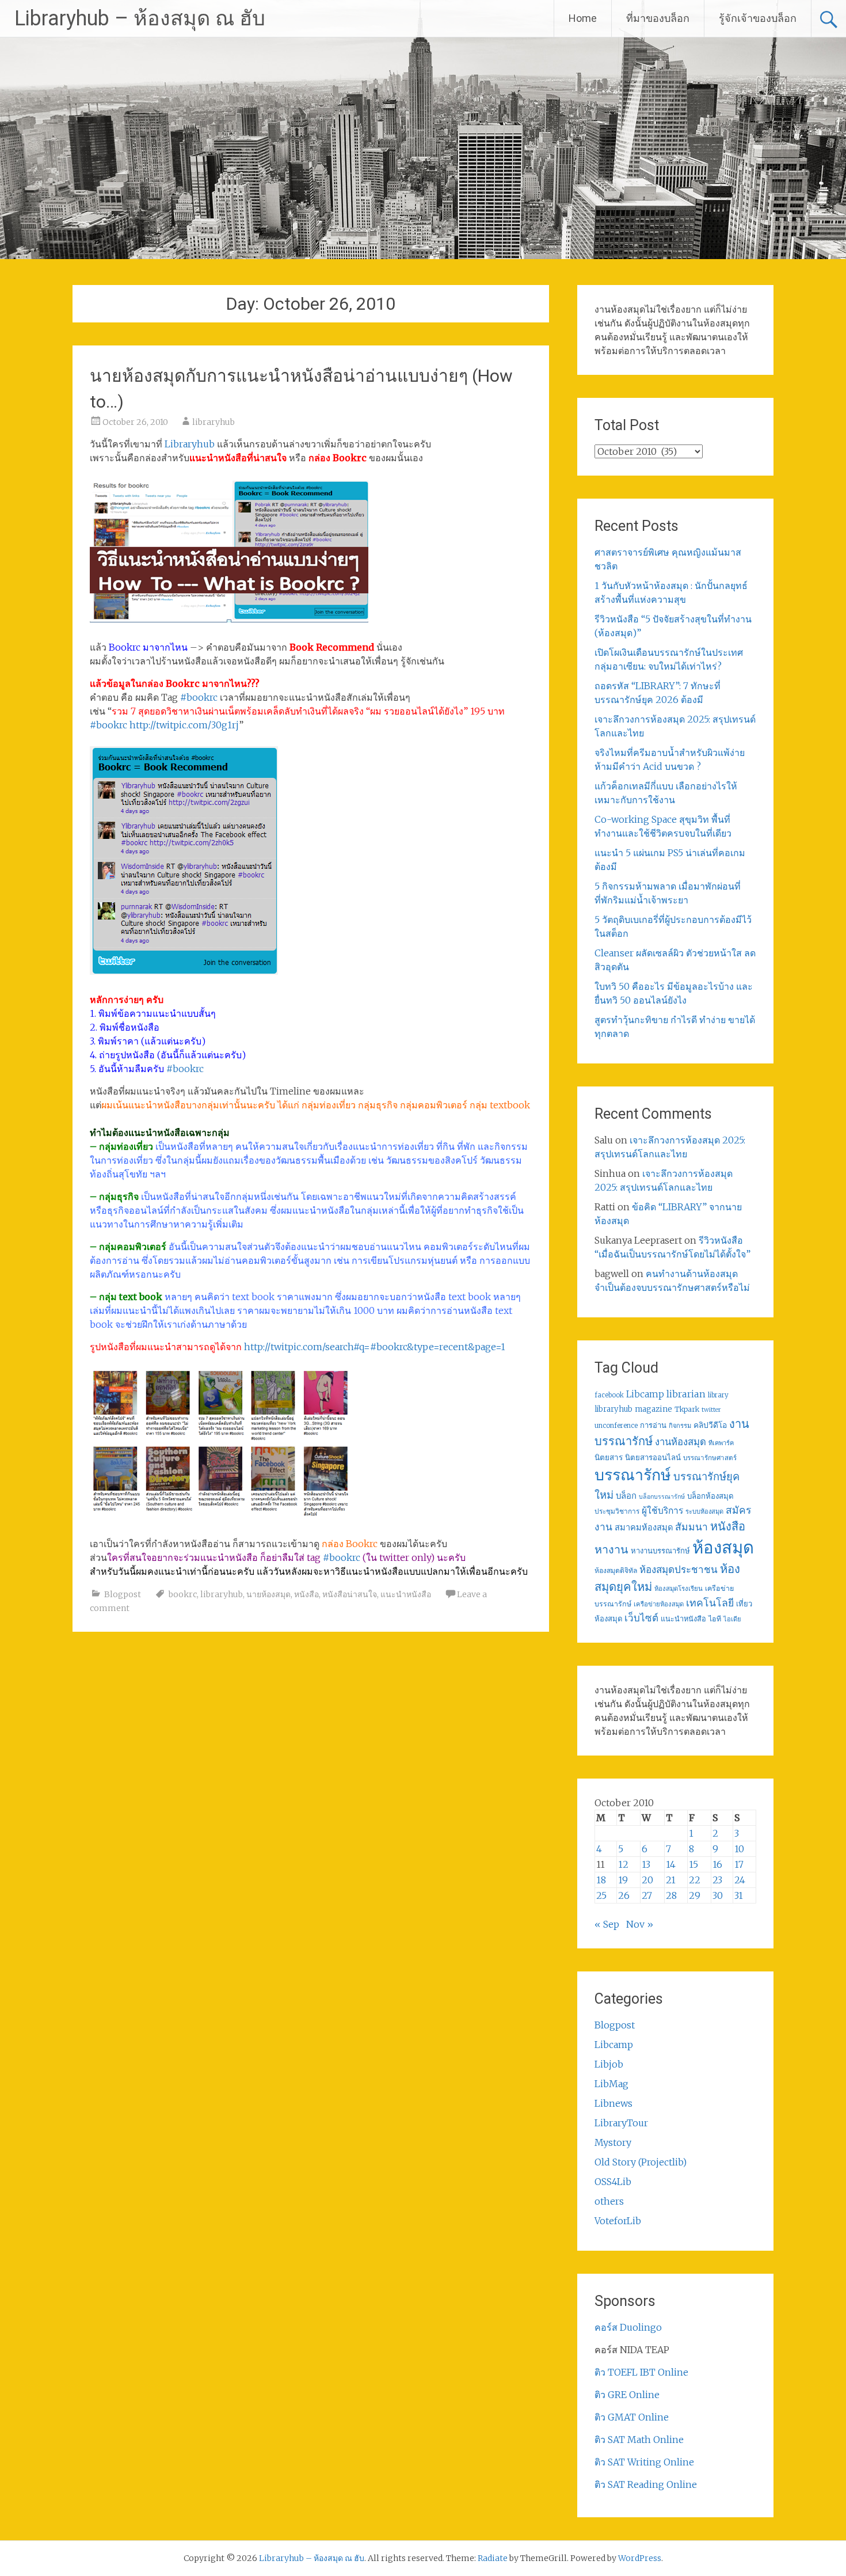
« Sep (607, 1924)
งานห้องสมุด (681, 1442)
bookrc (183, 1594)
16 (717, 1864)
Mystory (613, 2142)
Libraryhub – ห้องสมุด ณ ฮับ (140, 18)
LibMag (611, 2084)
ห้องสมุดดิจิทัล (616, 1570)
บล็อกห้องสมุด (710, 1496)
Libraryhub (190, 444)
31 (739, 1895)
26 (624, 1895)
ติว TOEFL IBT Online (641, 2372)
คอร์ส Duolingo (628, 2327)
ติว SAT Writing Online (644, 2462)
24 (740, 1880)
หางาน (611, 1549)
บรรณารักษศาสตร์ (710, 1458)
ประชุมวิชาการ (617, 1511)
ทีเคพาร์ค (721, 1443)
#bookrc (200, 697)
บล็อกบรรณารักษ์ (662, 1497)
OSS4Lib (613, 2182)
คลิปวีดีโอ (710, 1425)
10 (739, 1849)
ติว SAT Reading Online (646, 2484)
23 (717, 1880)
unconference (616, 1426)
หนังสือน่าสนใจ (350, 1594)
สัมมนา (691, 1527)
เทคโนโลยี (710, 1603)
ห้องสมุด (723, 1547)
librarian (686, 1394)
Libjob (609, 2064)
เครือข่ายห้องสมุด (659, 1604)
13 (646, 1864)
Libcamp (645, 1394)
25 (601, 1895)
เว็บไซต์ (641, 1618)
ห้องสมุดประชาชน (679, 1570)
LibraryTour (621, 2123)
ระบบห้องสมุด (704, 1511)
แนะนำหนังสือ (406, 1594)
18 (601, 1880)
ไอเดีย (732, 1619)
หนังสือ (306, 1594)
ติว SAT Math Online (639, 2440)
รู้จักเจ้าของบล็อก (758, 18)
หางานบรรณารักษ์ (660, 1551)
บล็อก (626, 1496)
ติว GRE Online (627, 2395)
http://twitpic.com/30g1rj (184, 725)
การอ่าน (653, 1425)
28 (671, 1895)
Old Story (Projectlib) (641, 2162)
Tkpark (687, 1409)
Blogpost (123, 1594)
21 (671, 1880)
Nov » (640, 1924)
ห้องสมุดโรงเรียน (679, 1589)
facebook (609, 1395)
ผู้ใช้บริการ (662, 1511)
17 (739, 1864)
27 (647, 1895)
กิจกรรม (680, 1426)
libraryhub (214, 422)
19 (623, 1880)
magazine (653, 1409)
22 (695, 1880)
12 (623, 1864)
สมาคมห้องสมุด (644, 1528)
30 (718, 1895)
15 (693, 1864)
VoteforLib (618, 2221)
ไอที (715, 1619)
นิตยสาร (609, 1458)
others (609, 2201)
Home (583, 18)
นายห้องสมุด (268, 1594)
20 (647, 1880)
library (718, 1395)
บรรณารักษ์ (633, 1475)
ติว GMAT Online (632, 2417)
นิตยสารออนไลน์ (653, 1458)
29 (695, 1895)
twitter (711, 1410)
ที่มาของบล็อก (658, 18)
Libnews (613, 2103)
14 (671, 1864)
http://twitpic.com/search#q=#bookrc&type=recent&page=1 (375, 1347)
